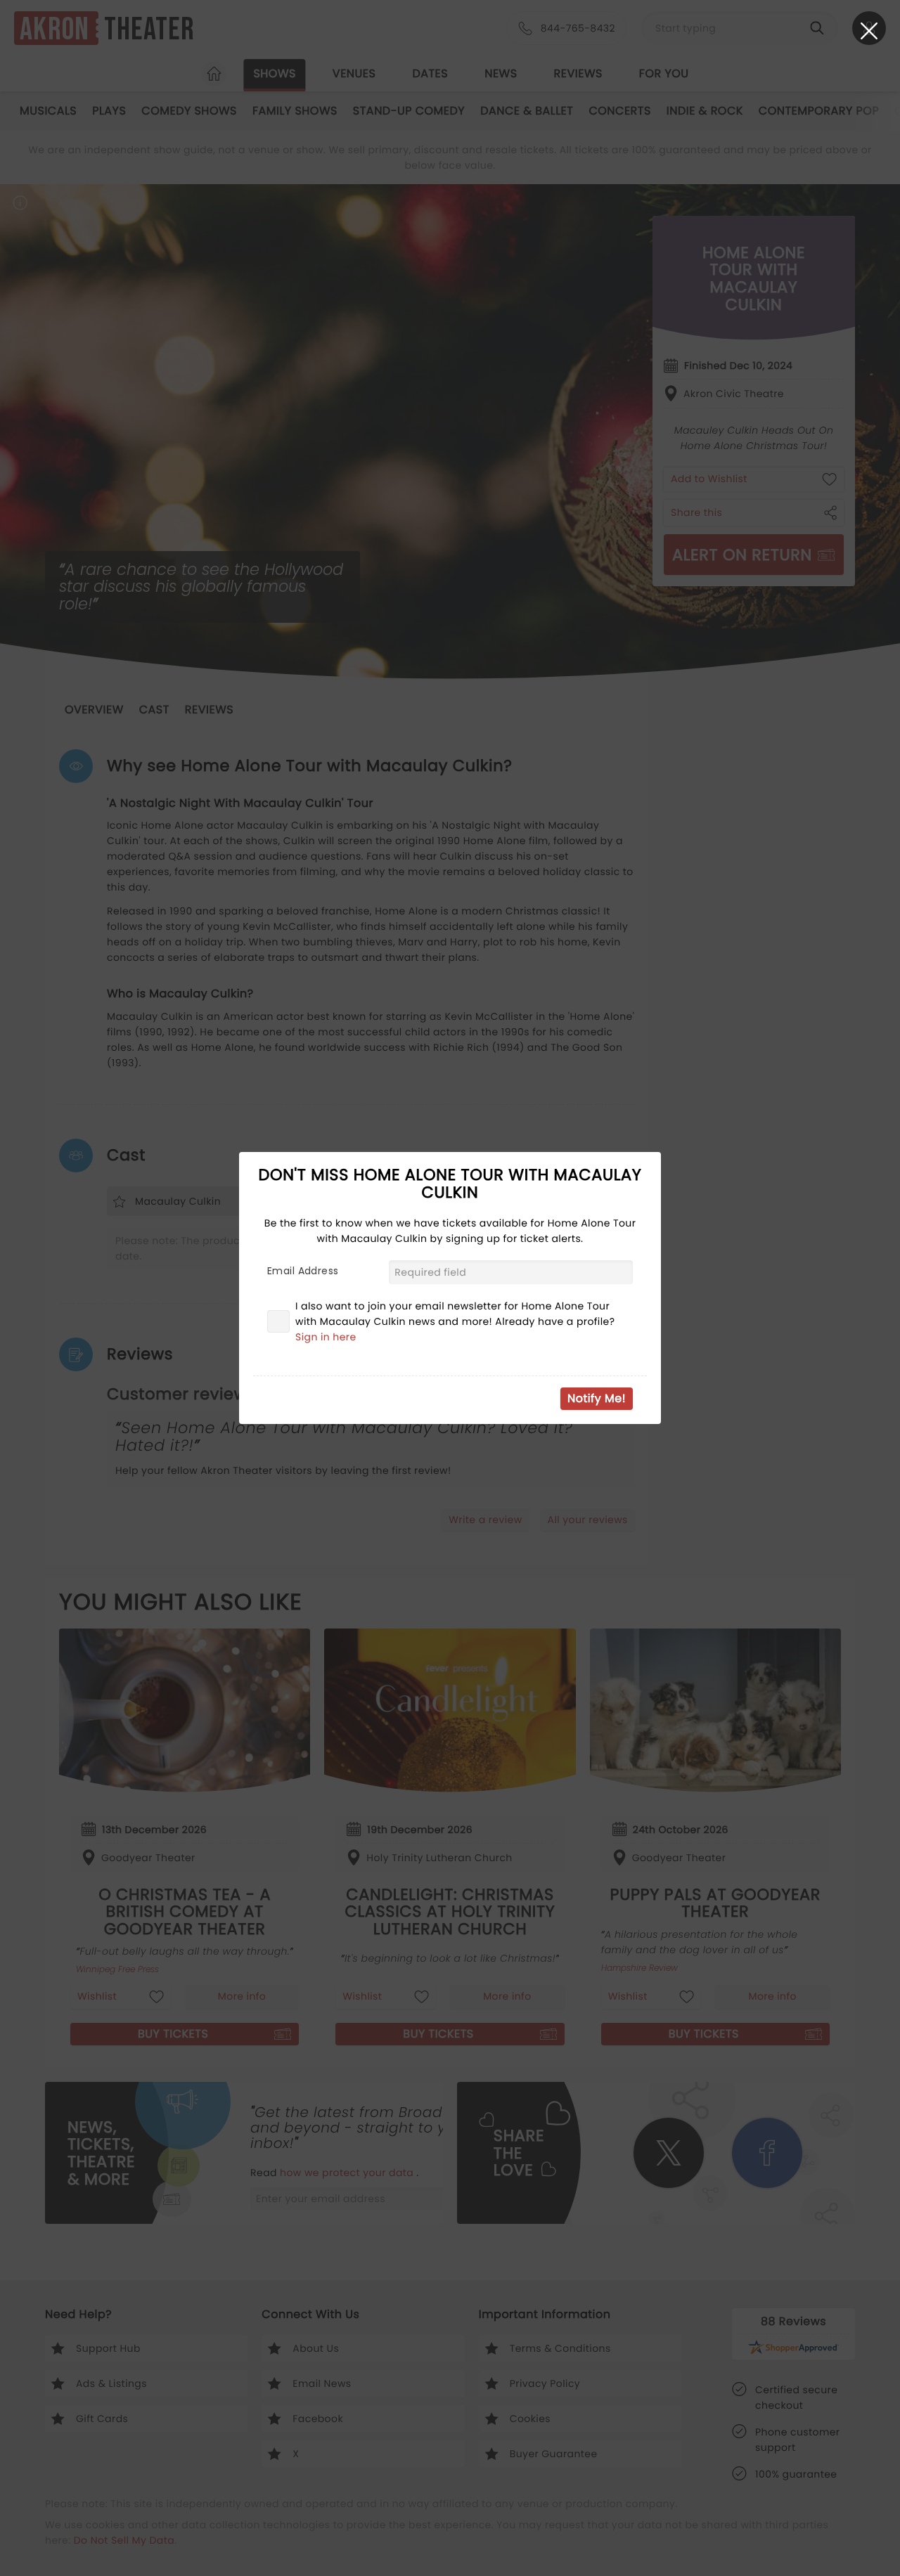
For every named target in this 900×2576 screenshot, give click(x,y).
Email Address (303, 1271)
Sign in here (326, 1337)
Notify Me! (597, 1398)
